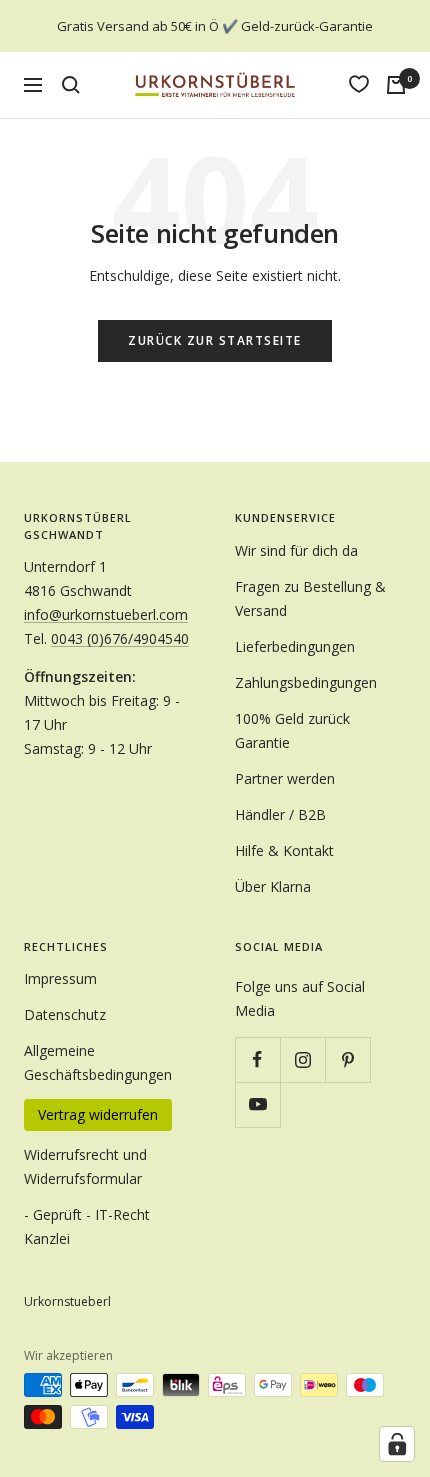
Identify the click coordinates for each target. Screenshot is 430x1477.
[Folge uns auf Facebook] (257, 1059)
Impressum (60, 978)
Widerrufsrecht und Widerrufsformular (85, 1166)
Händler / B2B (280, 814)
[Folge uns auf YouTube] (257, 1104)
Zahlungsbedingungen (306, 682)
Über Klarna (273, 886)
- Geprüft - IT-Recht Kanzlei (87, 1226)
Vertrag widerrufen (98, 1114)
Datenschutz (65, 1014)
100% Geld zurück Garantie (292, 730)
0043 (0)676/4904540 (120, 638)
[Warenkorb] (396, 85)
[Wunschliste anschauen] (359, 84)
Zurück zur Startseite (215, 340)
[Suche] (71, 85)
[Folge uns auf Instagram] (302, 1059)
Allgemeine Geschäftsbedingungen (98, 1062)
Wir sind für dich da (296, 550)
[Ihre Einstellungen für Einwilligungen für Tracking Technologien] (397, 1444)
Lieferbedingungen (295, 646)
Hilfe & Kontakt (284, 850)
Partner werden (285, 778)
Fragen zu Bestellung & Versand (310, 598)
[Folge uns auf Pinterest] (347, 1059)
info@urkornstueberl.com (106, 614)
